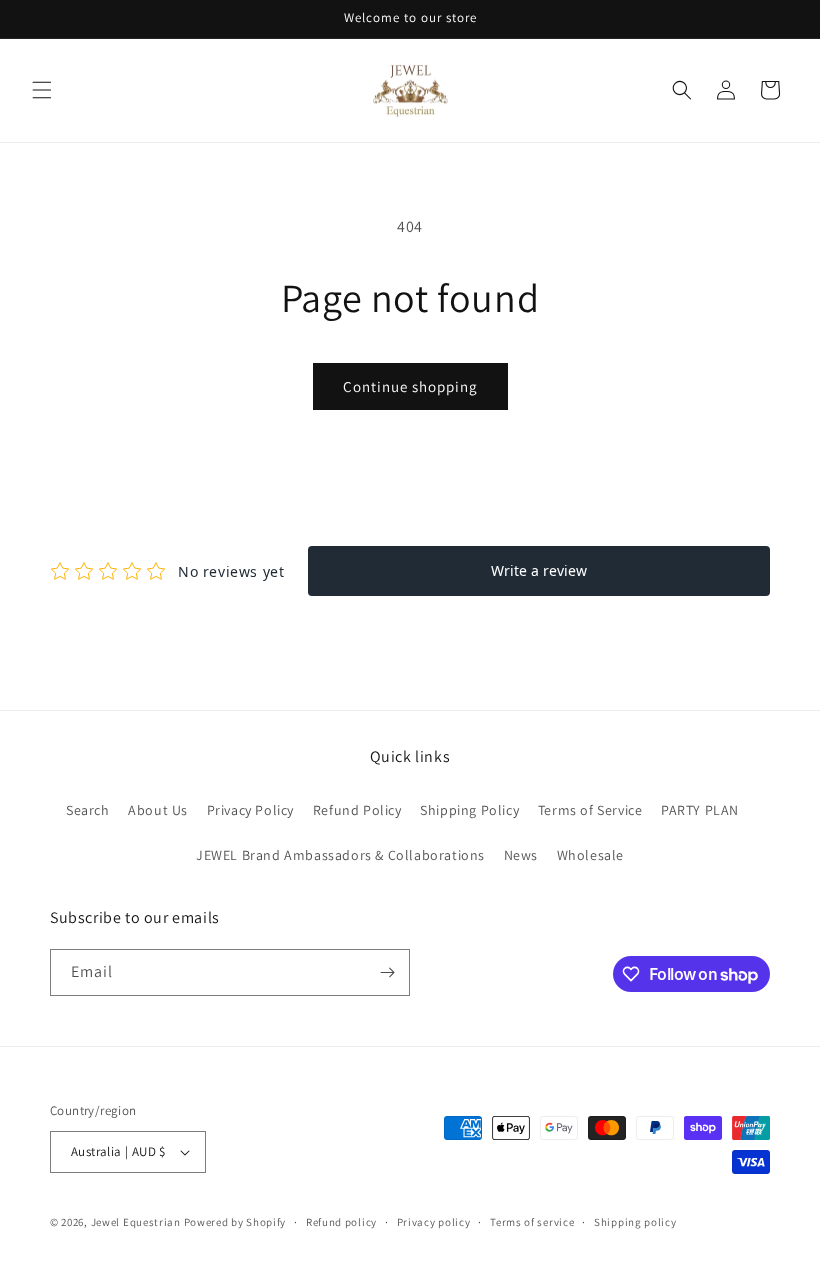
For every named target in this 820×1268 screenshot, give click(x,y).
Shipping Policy (469, 810)
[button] (42, 90)
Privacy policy (434, 1222)
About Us (158, 810)
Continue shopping (410, 386)
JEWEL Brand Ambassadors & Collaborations (340, 855)
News (521, 855)
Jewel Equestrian (137, 1222)
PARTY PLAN (700, 810)
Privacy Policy (250, 810)
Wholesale (590, 855)
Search (88, 810)
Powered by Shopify (235, 1222)
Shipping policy (635, 1222)
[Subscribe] (387, 972)
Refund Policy (357, 810)
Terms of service (532, 1222)
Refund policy (341, 1222)
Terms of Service (590, 810)
